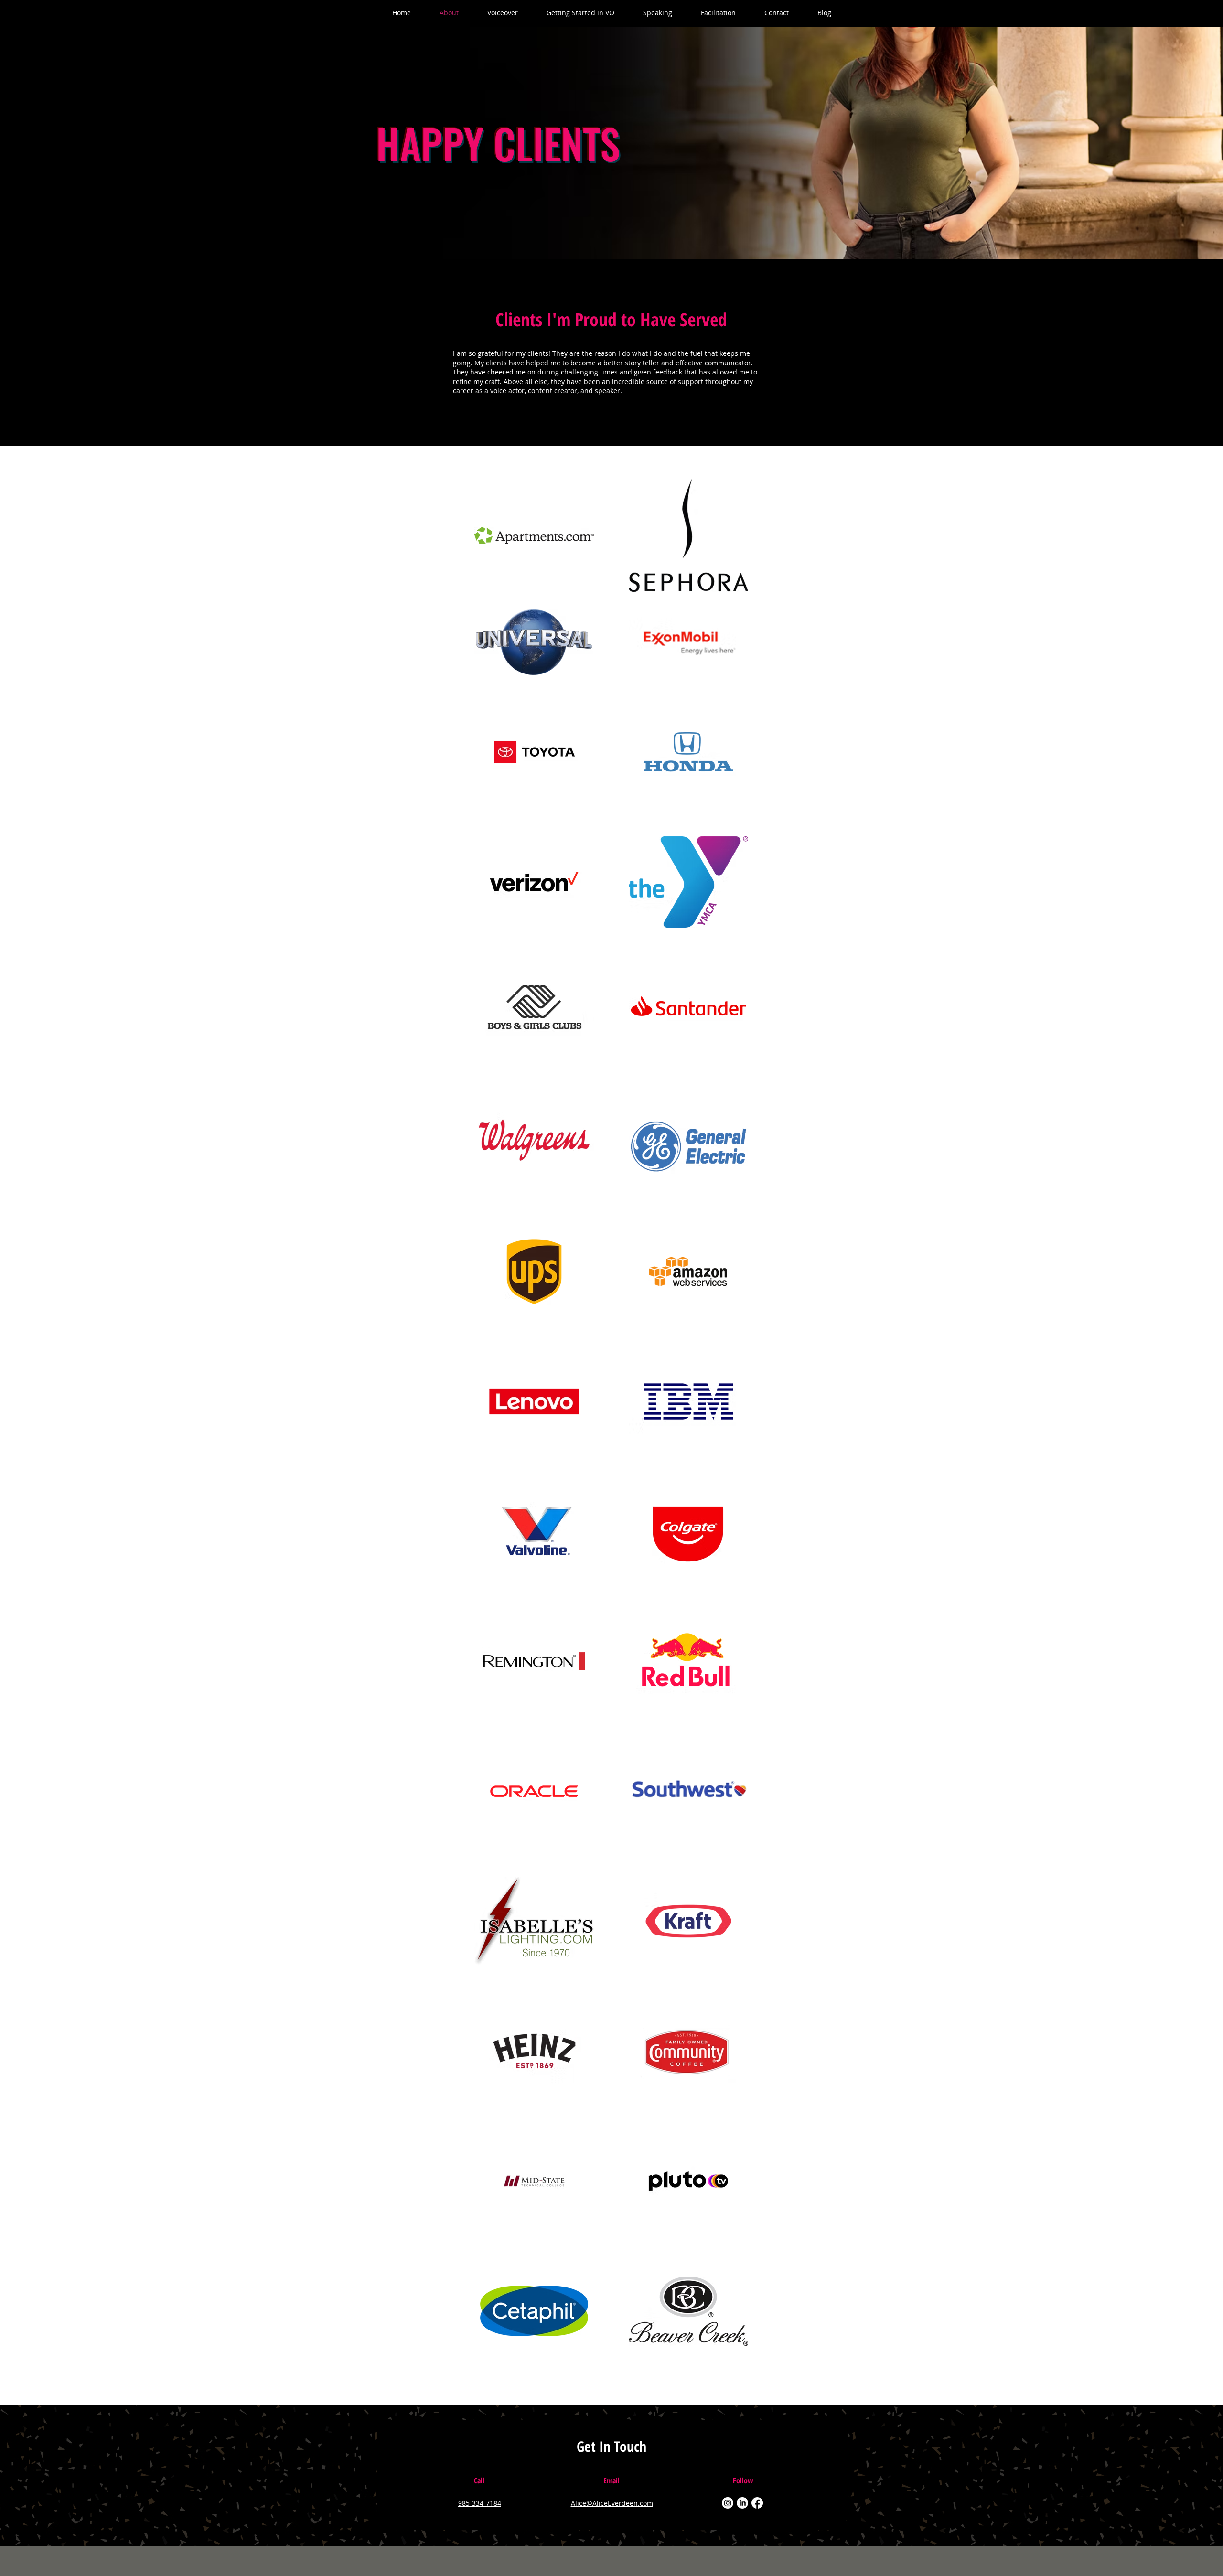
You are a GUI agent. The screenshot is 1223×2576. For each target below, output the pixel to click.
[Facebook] (757, 2503)
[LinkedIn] (742, 2503)
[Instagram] (728, 2503)
